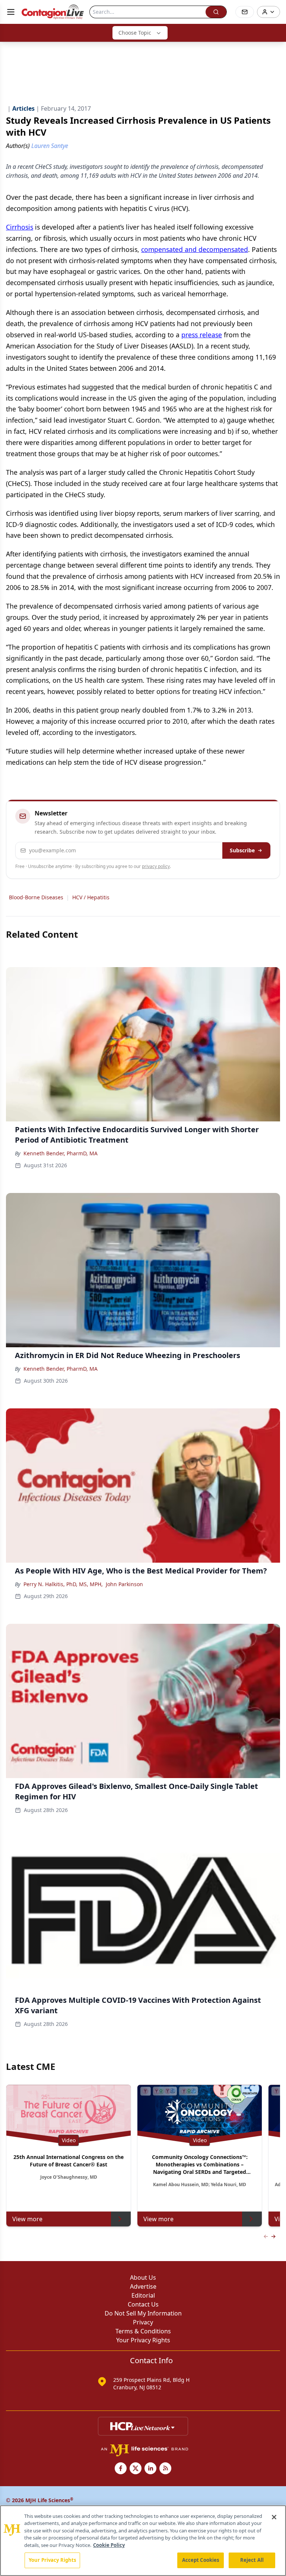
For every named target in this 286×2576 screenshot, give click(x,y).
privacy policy (156, 866)
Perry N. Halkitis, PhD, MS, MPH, (63, 1584)
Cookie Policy (109, 2545)
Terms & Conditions (143, 2331)
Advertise (143, 2286)
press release (202, 335)
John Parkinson (124, 1584)
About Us (143, 2277)
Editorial (143, 2295)
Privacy (143, 2322)
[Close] (274, 2517)
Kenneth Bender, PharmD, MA (61, 1153)
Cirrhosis (20, 227)
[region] (143, 2541)
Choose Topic (135, 33)
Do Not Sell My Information (143, 2313)
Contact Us (143, 2304)
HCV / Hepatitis (91, 897)
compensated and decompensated (195, 249)
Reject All (252, 2560)
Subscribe (242, 850)
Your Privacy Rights (143, 2340)
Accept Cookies (201, 2560)
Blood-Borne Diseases (36, 897)
